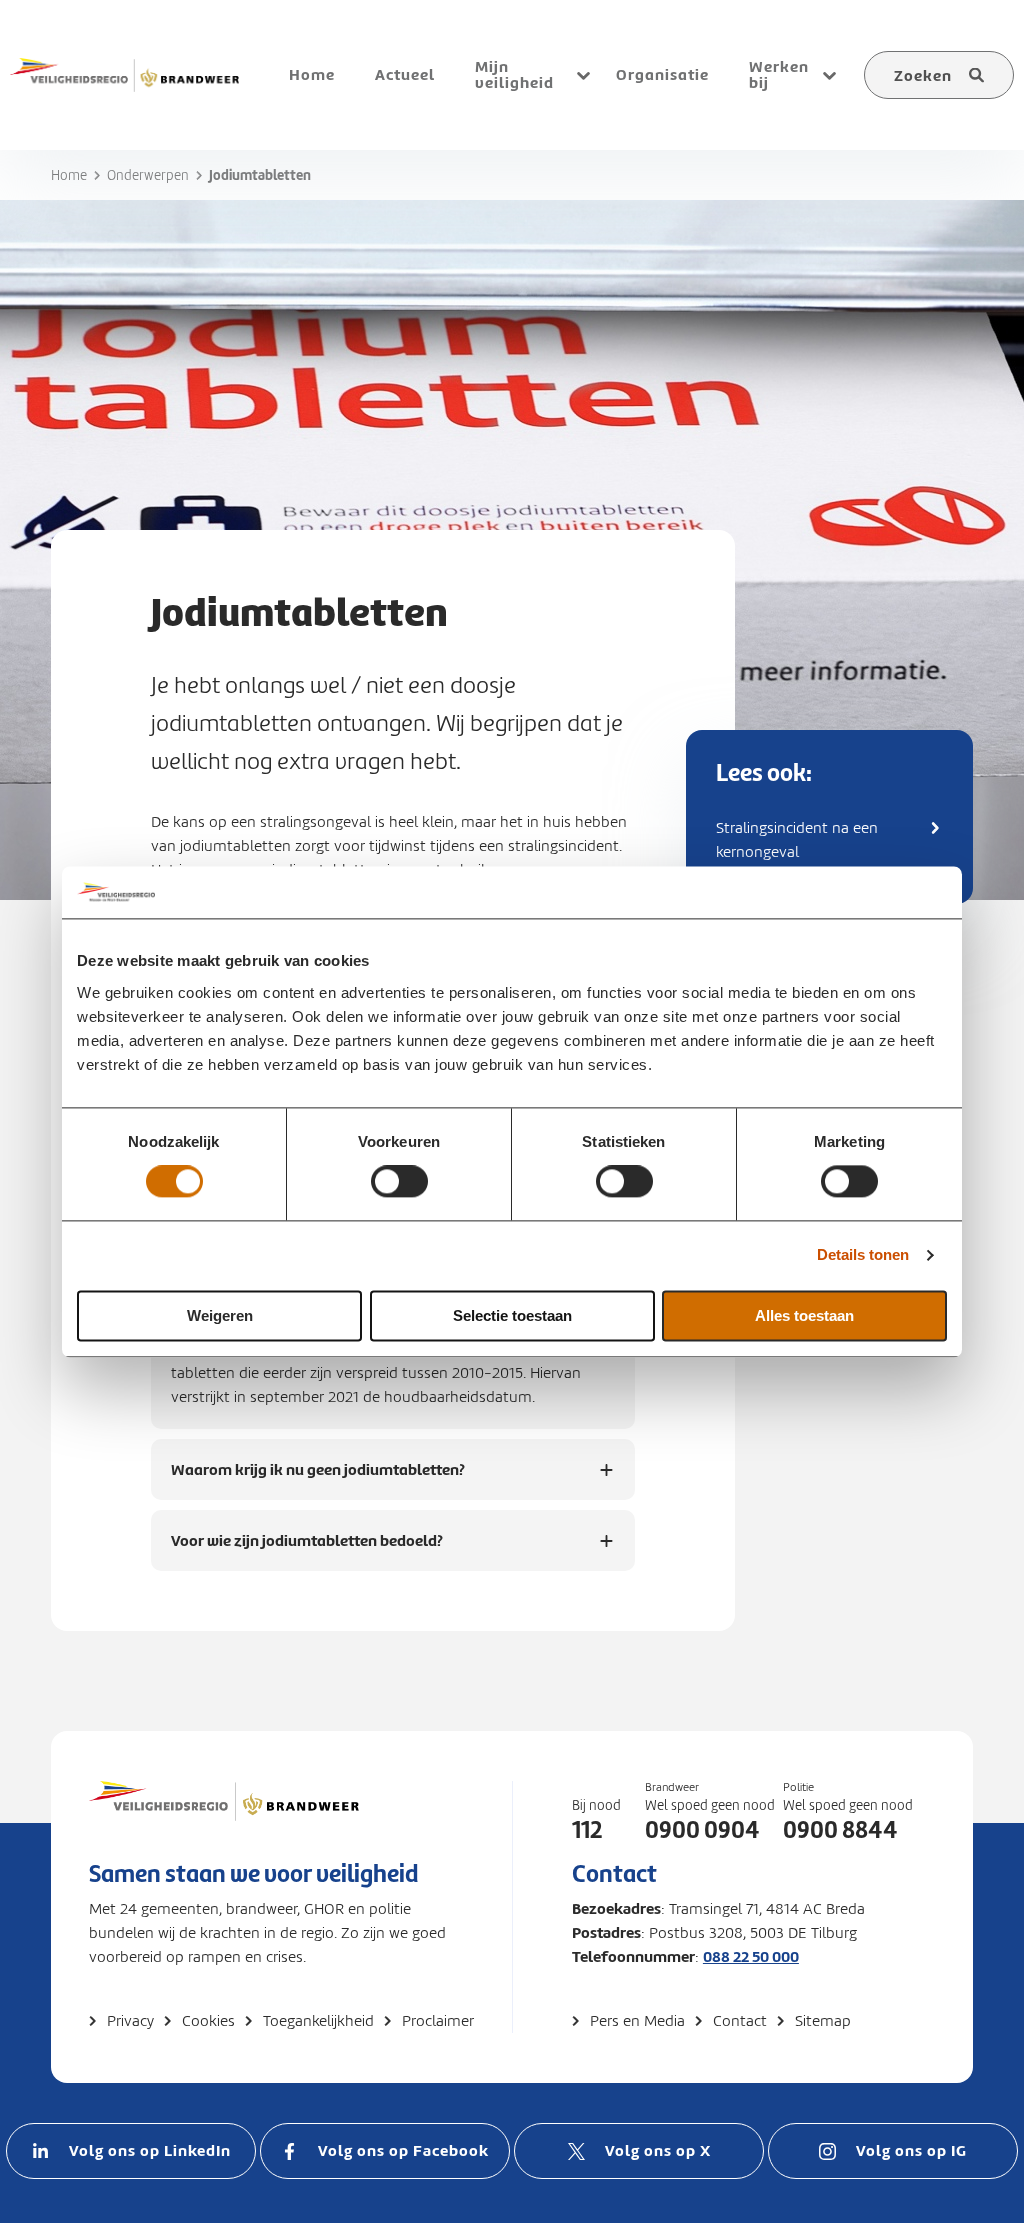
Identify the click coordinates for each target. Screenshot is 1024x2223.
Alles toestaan (804, 1315)
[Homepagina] (224, 1821)
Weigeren (220, 1315)
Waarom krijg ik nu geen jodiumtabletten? (318, 1479)
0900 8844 (840, 1830)
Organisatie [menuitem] (662, 74)
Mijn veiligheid (514, 74)
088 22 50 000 (751, 1956)
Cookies (208, 2021)
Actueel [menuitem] (405, 74)
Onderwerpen (148, 175)
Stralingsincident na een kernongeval (797, 840)
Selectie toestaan (512, 1315)
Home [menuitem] (312, 74)
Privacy (130, 2021)
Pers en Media (637, 2021)
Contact (740, 2021)
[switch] (399, 1182)
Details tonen (863, 1255)
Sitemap (823, 2021)
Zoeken (923, 75)
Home (69, 175)
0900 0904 (702, 1830)
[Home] (124, 75)
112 (587, 1830)
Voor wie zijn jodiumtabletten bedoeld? (307, 1550)
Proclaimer (438, 2021)
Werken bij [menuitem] (779, 74)
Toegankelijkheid (318, 2021)
